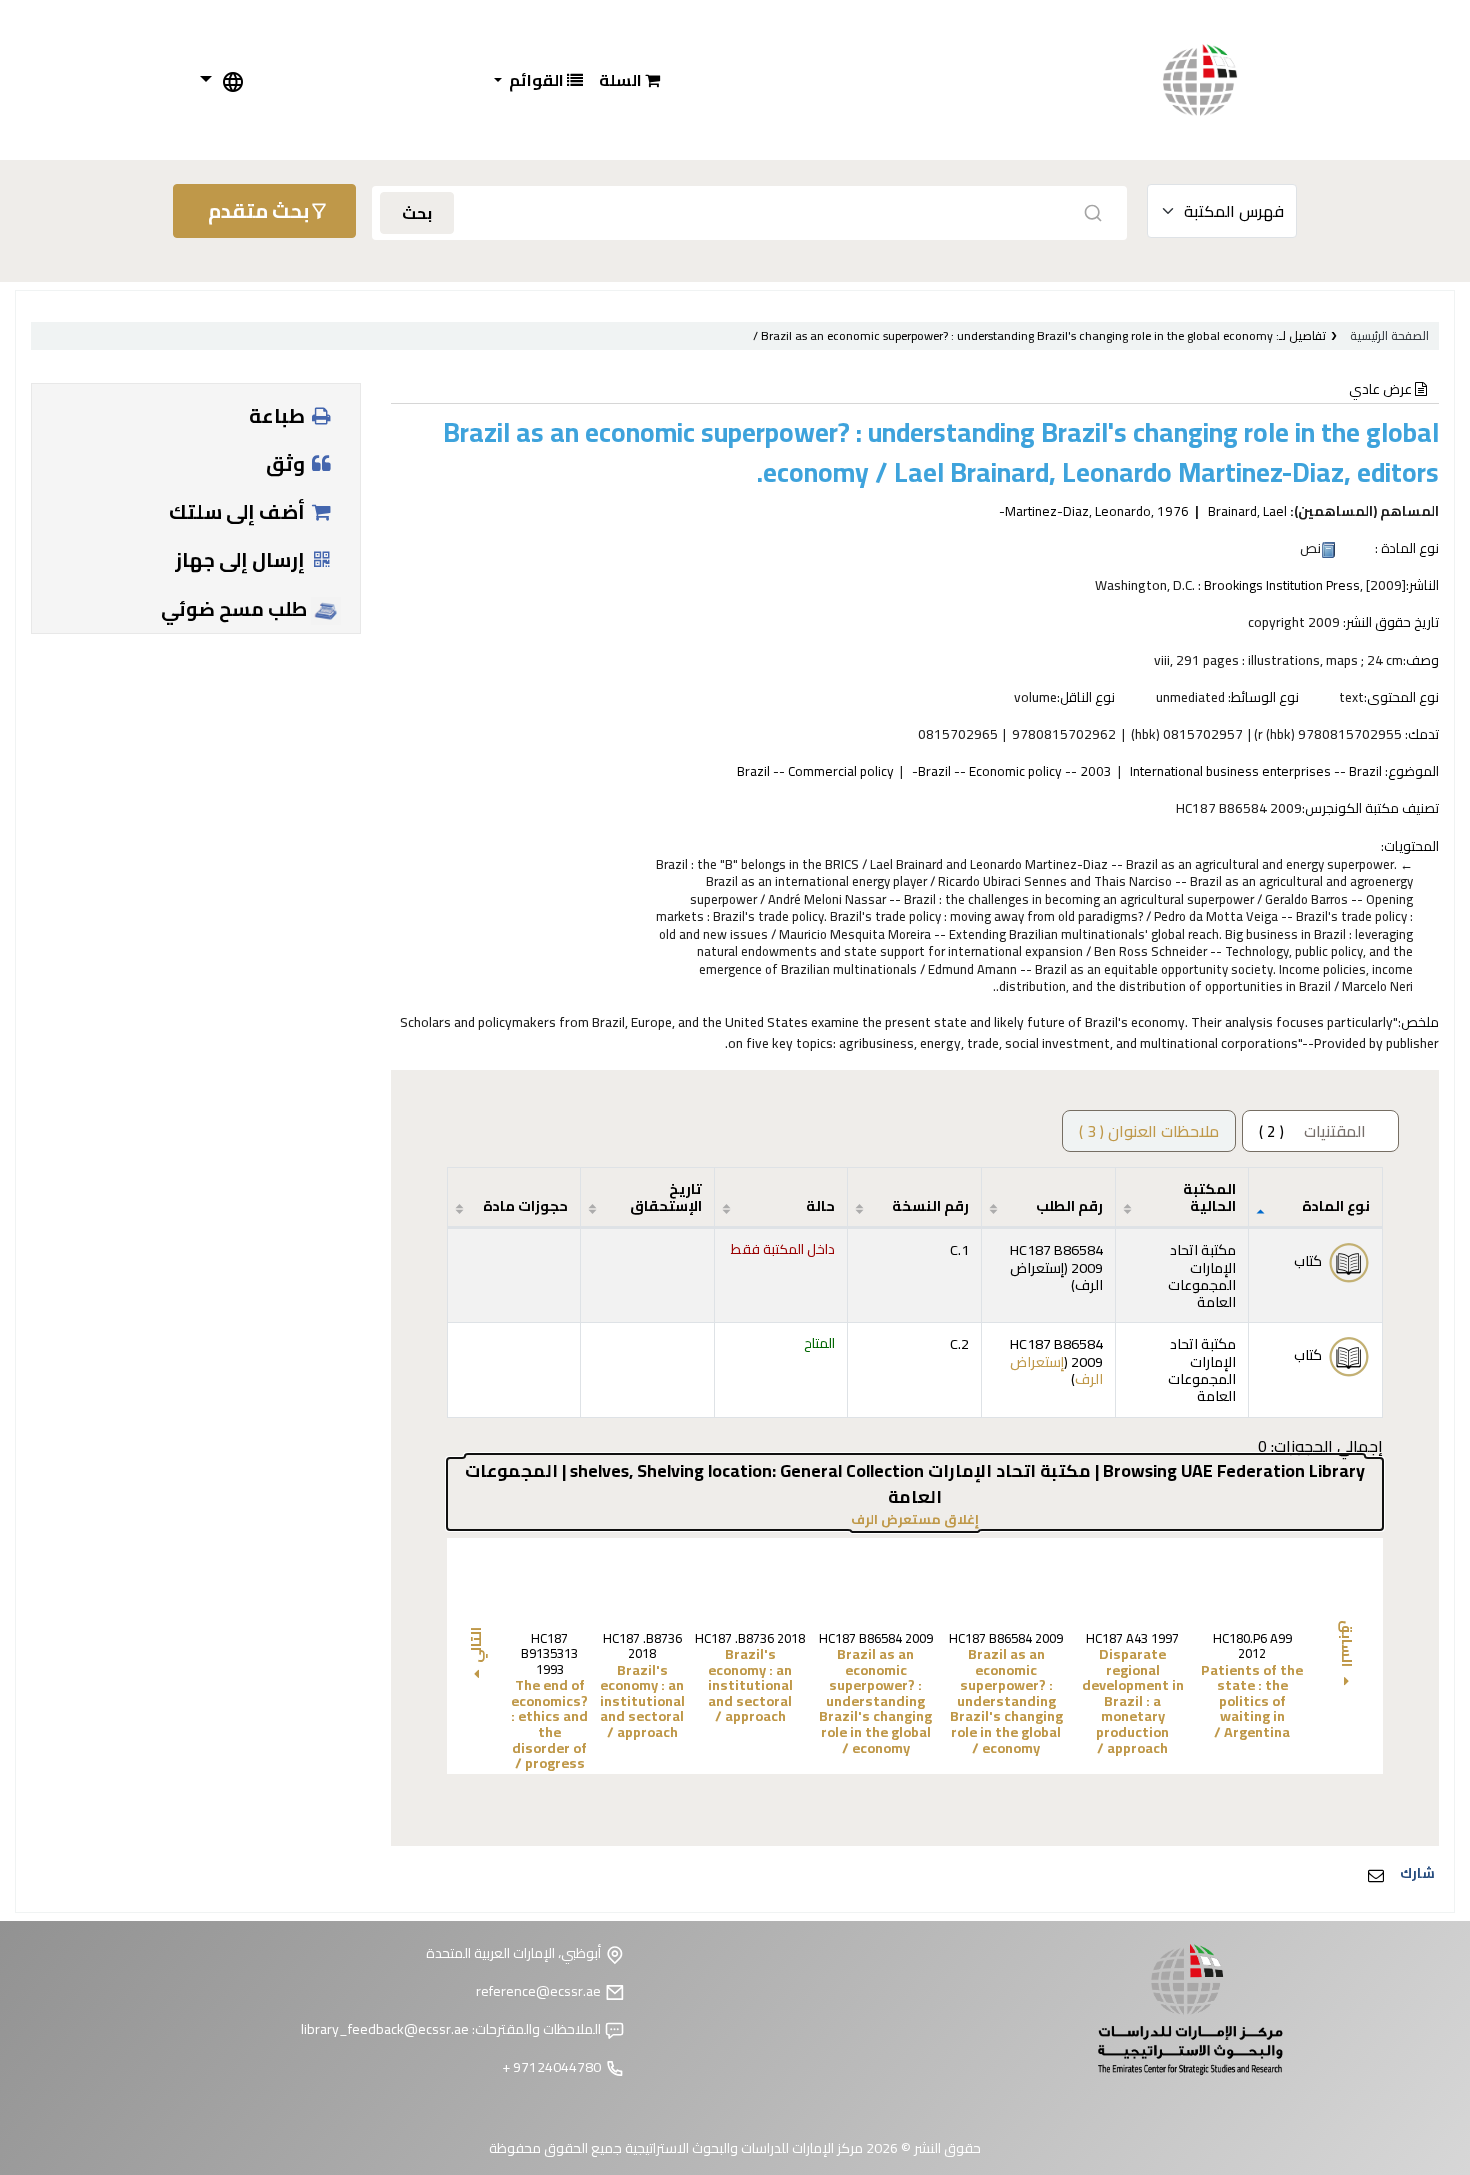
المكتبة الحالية (1209, 1197)
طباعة (279, 415)
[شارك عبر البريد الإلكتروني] (1376, 1875)
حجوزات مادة (525, 1205)
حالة (820, 1205)
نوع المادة (1336, 1205)
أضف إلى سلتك (239, 511)
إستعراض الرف (1056, 1276)
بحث (417, 213)
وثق (287, 463)
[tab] (1149, 1131)
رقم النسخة (930, 1205)
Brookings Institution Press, (1283, 585)
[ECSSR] (1220, 80)
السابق (1347, 1645)
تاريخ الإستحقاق (666, 1197)
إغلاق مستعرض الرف (847, 1520)
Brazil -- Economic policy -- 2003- (1012, 771)
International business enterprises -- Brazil (1256, 771)
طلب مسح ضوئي (236, 609)
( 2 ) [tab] (1312, 1131)
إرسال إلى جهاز (242, 559)
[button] (629, 80)
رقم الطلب (1069, 1205)
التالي (476, 1645)
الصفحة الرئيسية (1389, 335)
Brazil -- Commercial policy (815, 771)
